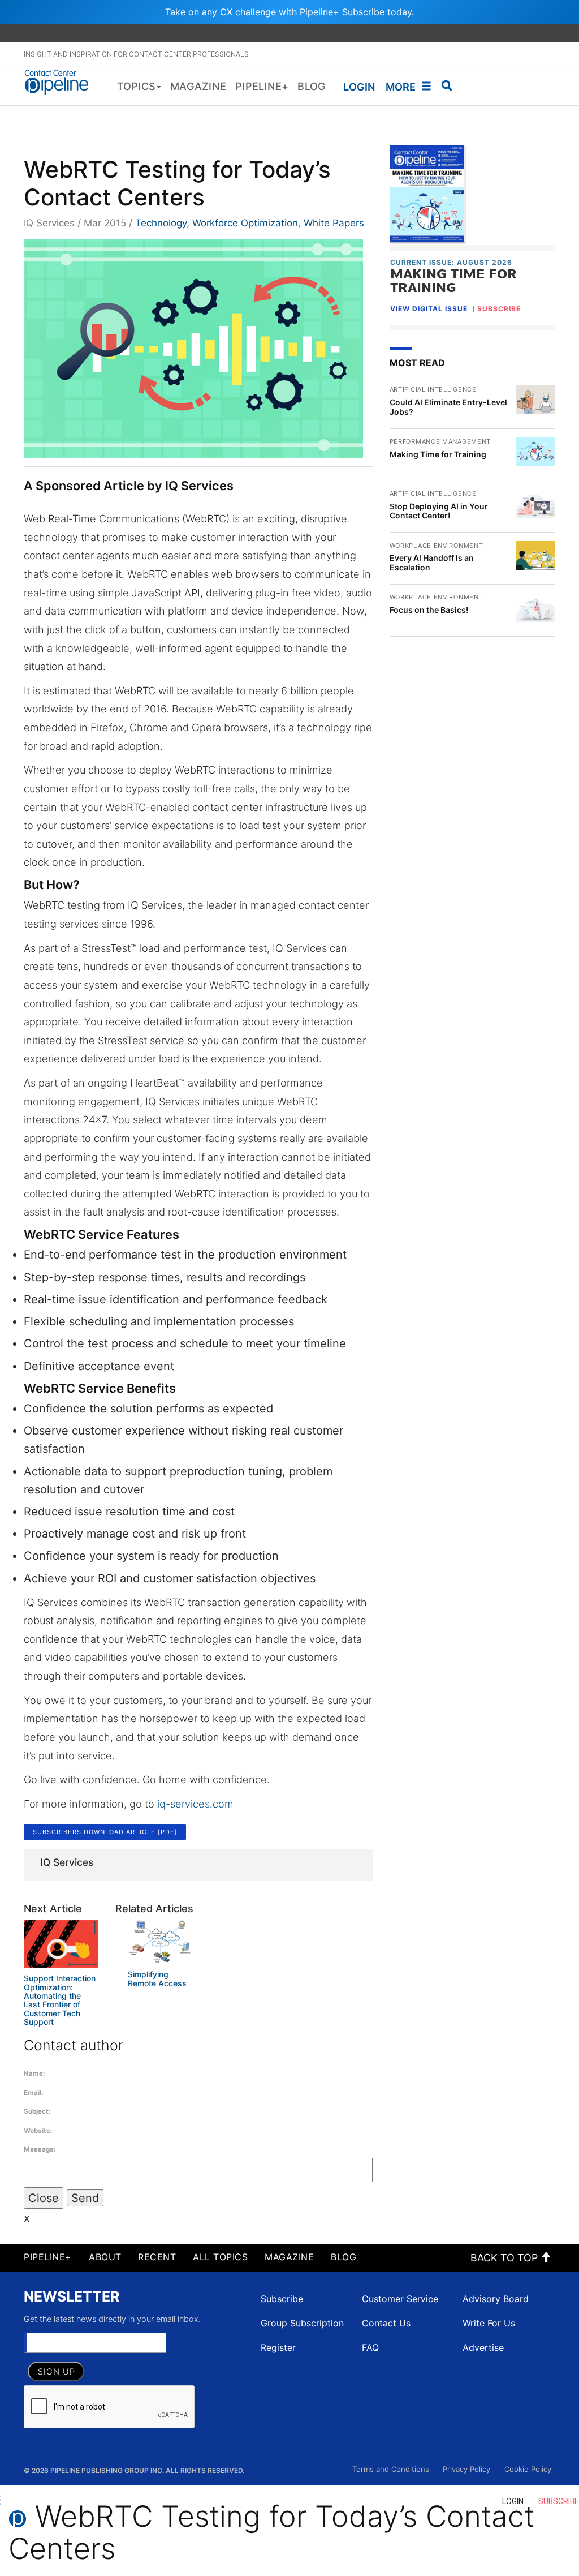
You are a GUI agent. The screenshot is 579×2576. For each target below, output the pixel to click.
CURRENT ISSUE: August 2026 (451, 262)
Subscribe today (377, 12)
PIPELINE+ (48, 2257)
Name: (34, 2073)
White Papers (334, 223)
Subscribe (282, 2299)
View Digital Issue (429, 309)
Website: (38, 2131)
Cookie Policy (528, 2469)
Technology (161, 223)
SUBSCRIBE (499, 309)
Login (359, 87)
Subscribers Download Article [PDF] (105, 1832)
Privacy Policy (466, 2469)
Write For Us (489, 2323)
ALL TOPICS (220, 2257)
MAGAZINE (289, 2257)
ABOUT (105, 2257)
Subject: (37, 2111)
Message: (40, 2149)
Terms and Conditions (391, 2469)
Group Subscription (302, 2323)
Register (278, 2347)
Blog (343, 2257)
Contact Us (386, 2323)
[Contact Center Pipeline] (60, 81)
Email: (33, 2093)
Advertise (483, 2347)
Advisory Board (496, 2299)
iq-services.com (195, 1804)
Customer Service (400, 2299)
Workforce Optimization (245, 223)
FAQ (370, 2347)
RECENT (157, 2257)
